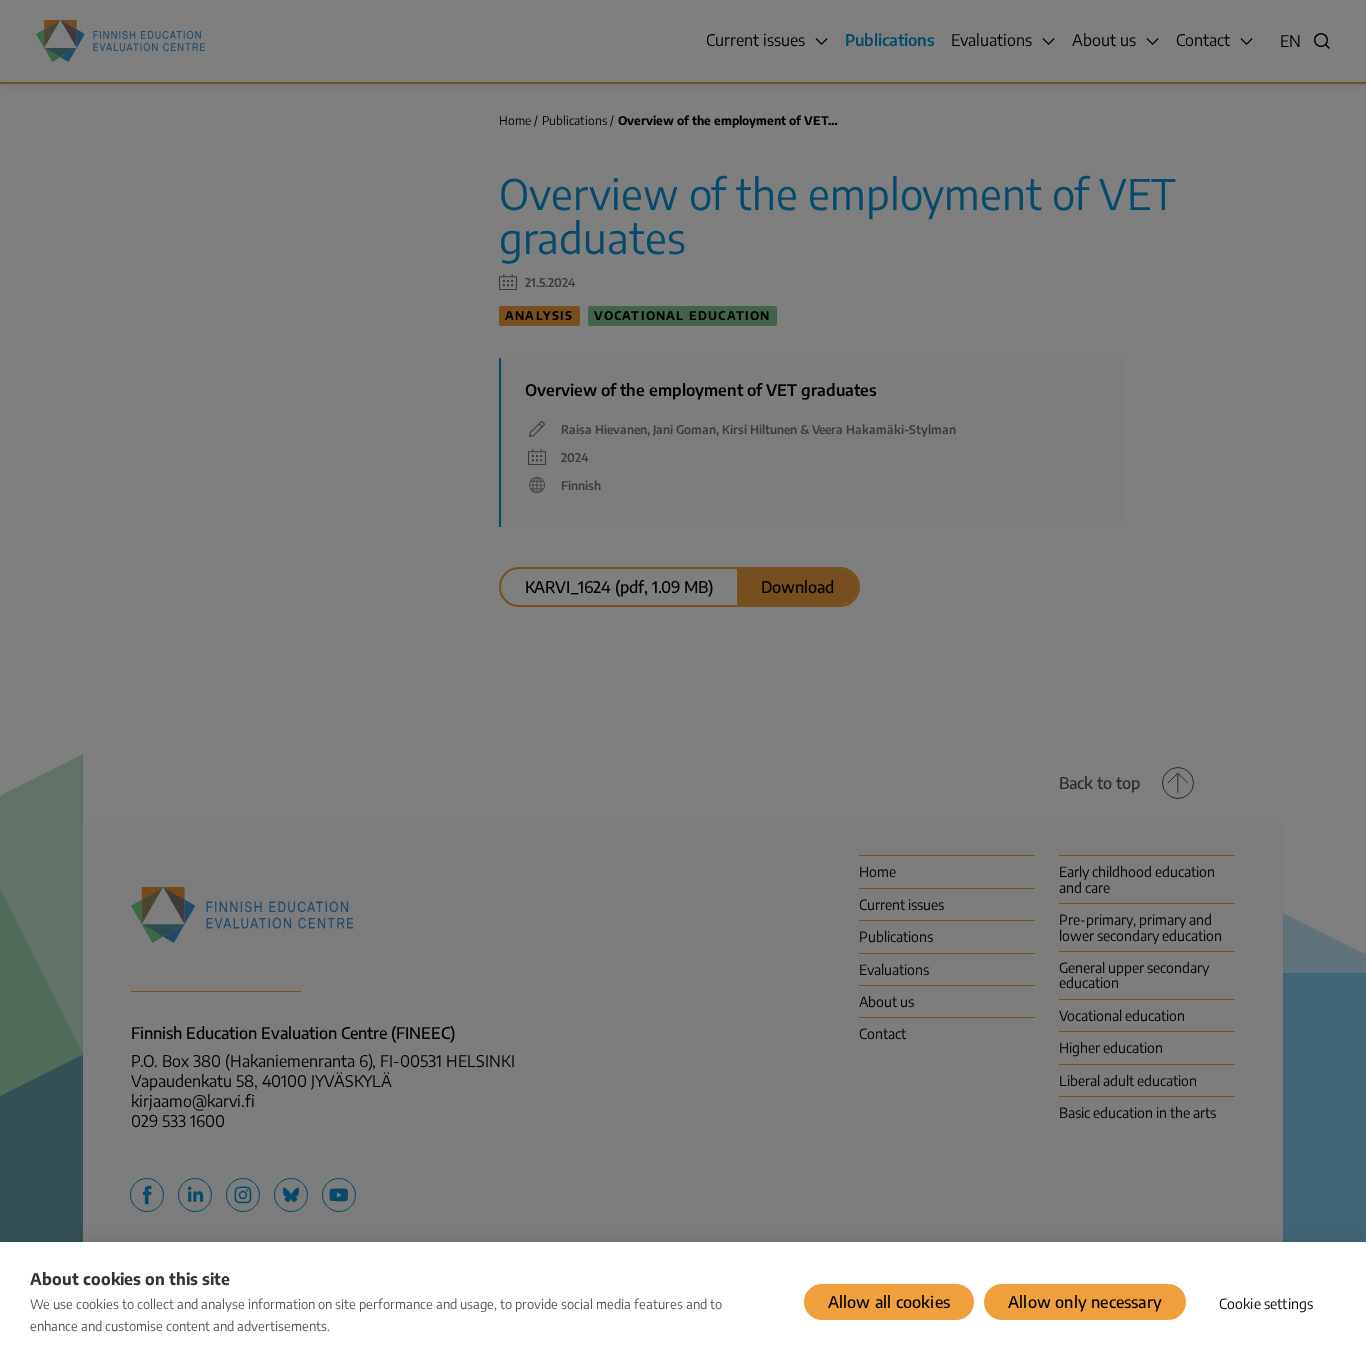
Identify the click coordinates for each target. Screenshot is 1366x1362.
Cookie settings (1266, 1303)
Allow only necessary (1085, 1302)
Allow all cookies (889, 1302)
